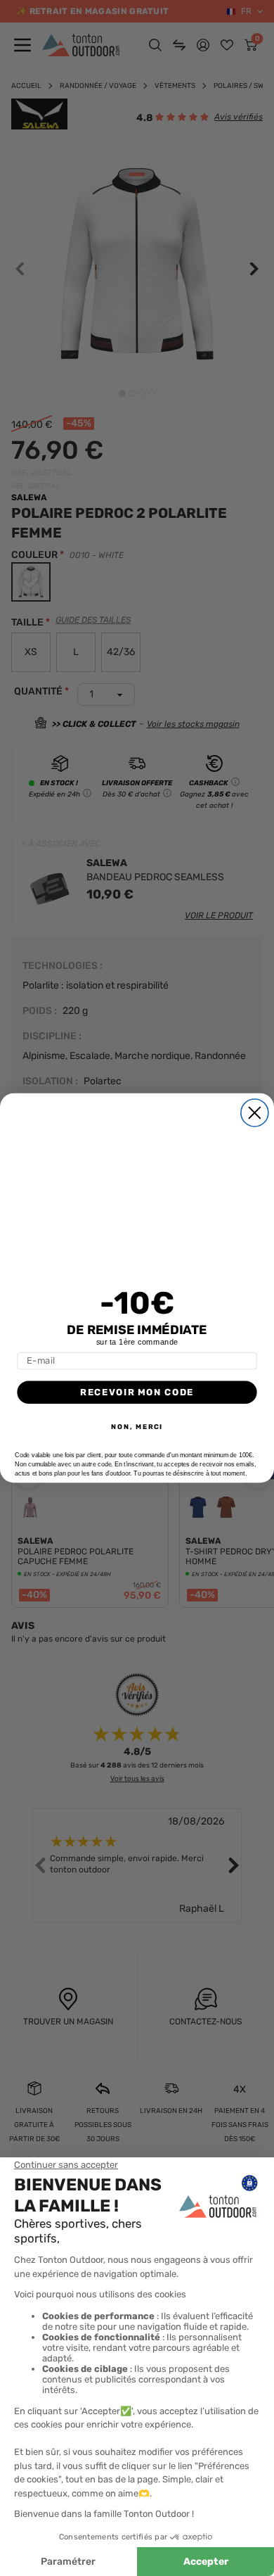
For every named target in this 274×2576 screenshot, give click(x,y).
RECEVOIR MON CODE (137, 1392)
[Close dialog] (255, 1113)
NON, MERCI (137, 1427)
